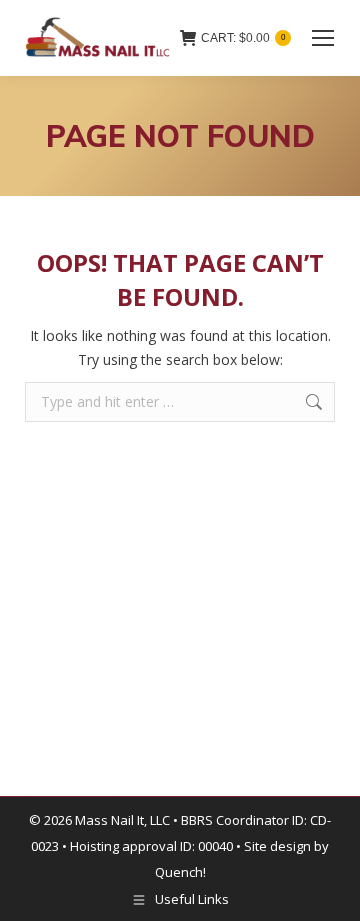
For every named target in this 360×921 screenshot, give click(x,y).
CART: (243, 38)
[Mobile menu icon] (323, 38)
